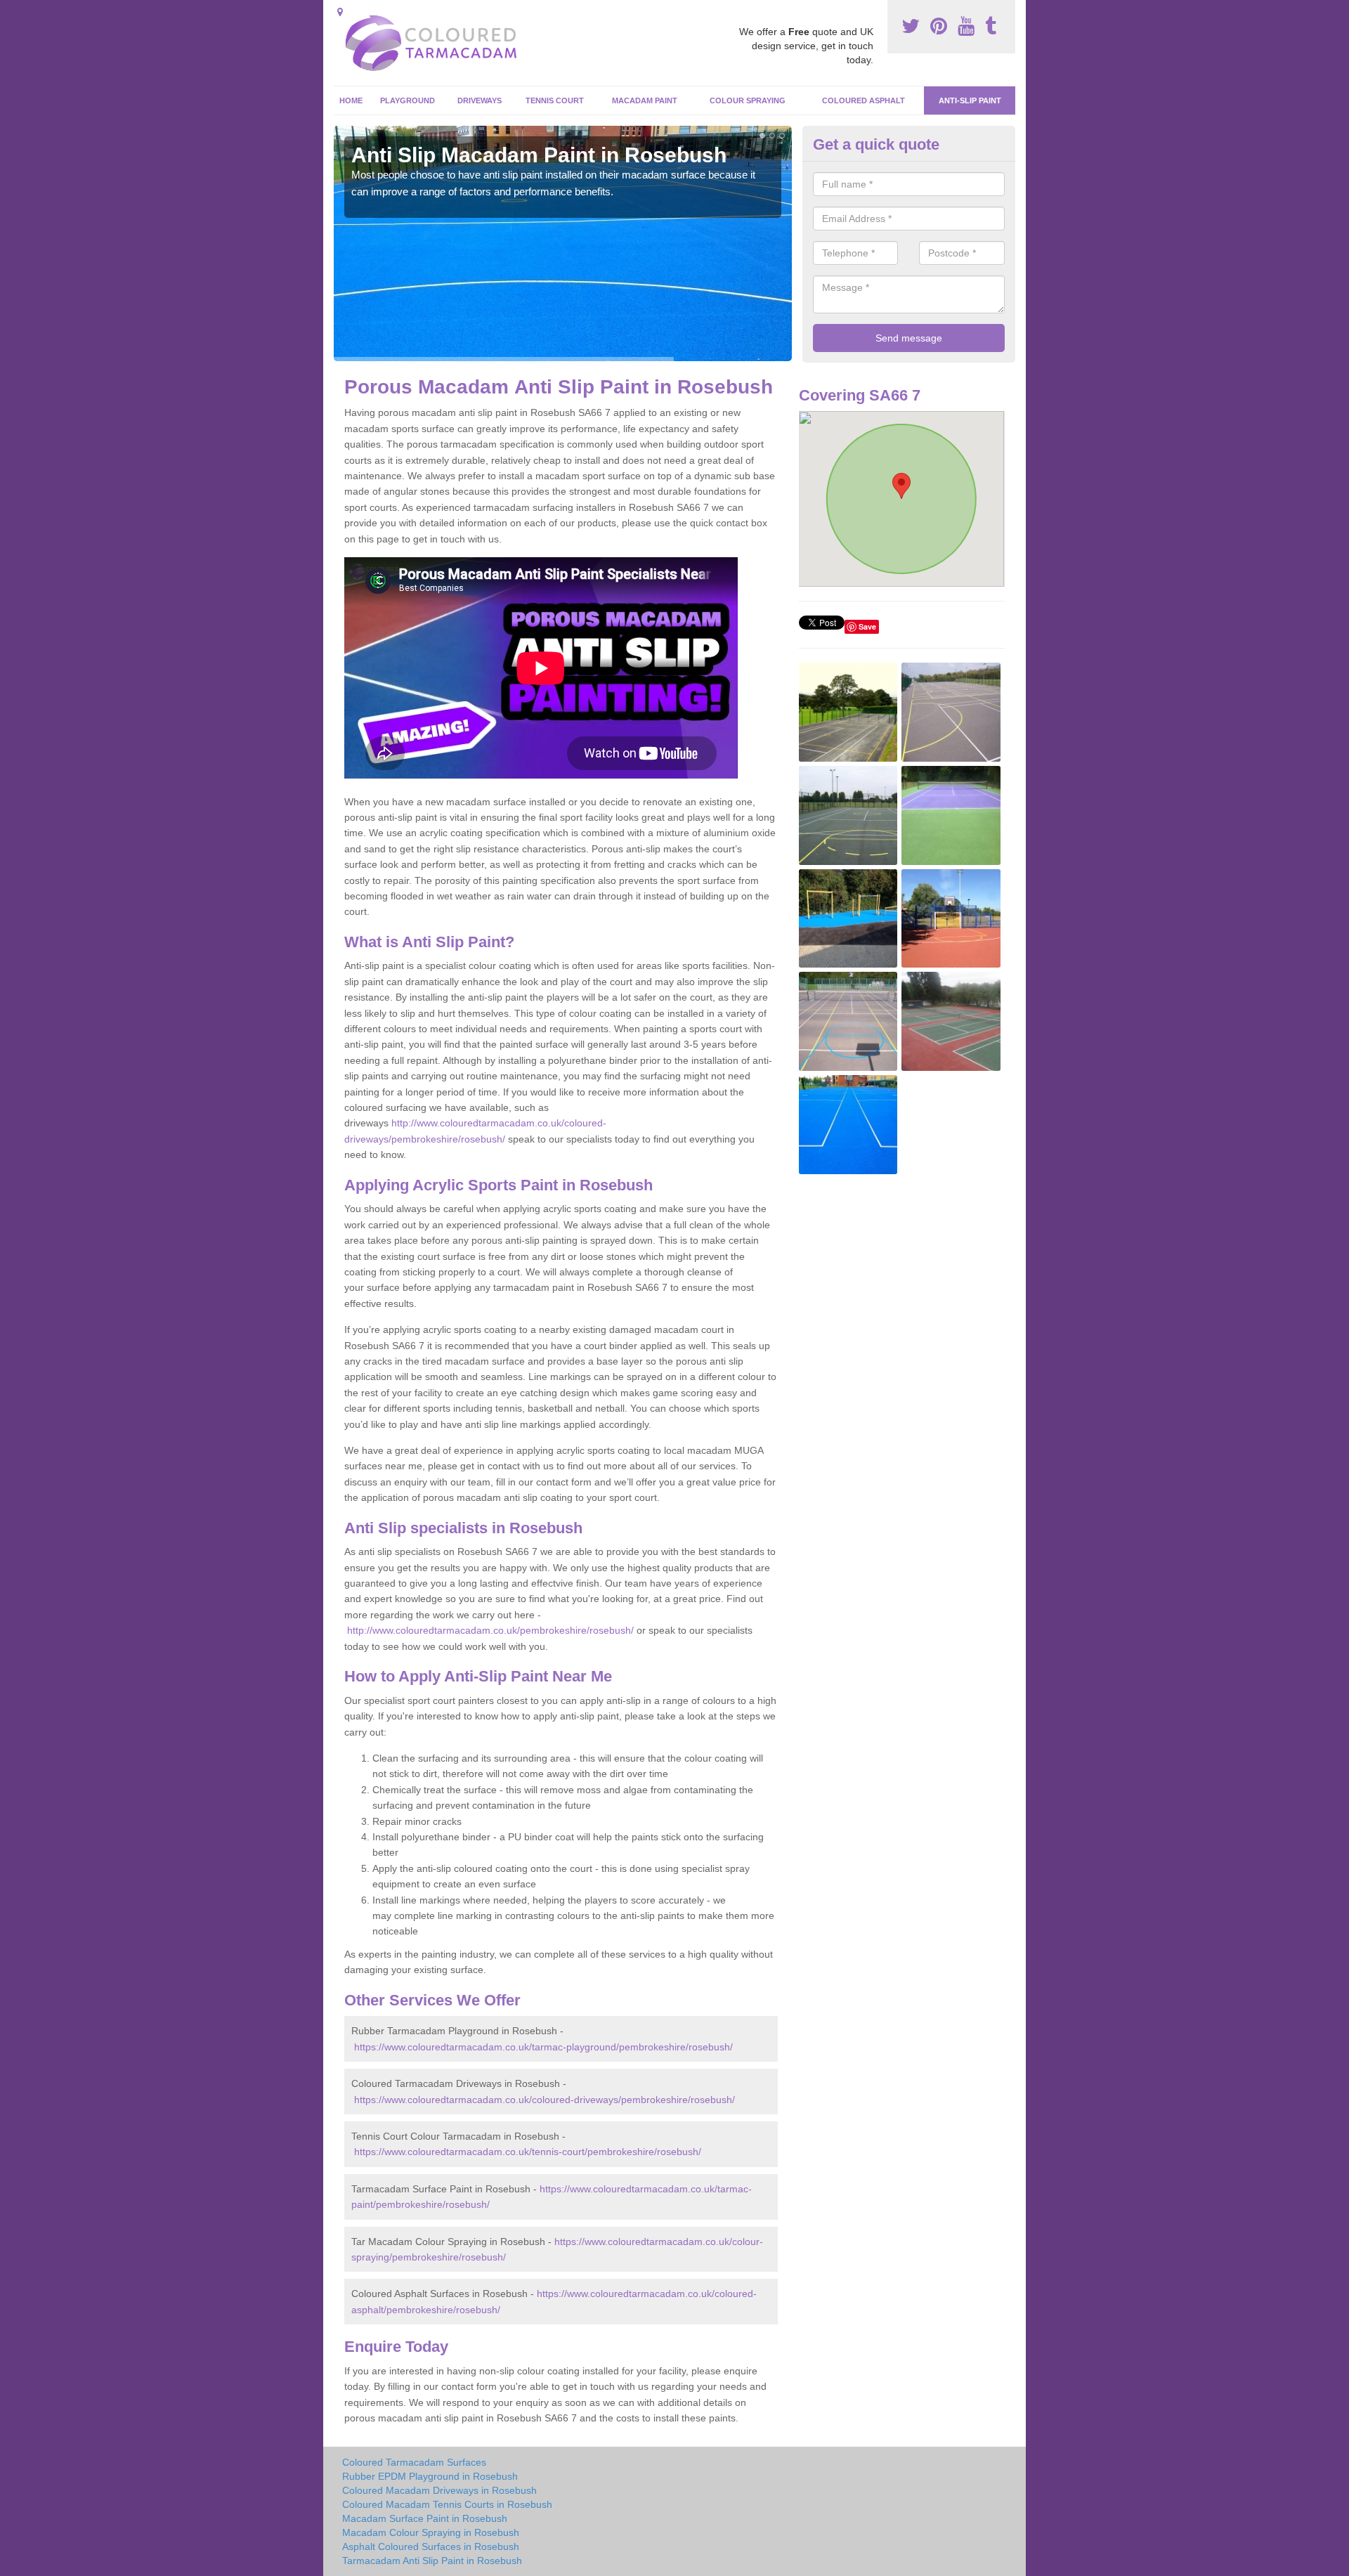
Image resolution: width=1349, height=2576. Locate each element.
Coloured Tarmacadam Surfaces (414, 2462)
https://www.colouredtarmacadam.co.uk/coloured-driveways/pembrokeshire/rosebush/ (545, 2100)
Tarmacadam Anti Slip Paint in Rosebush (432, 2561)
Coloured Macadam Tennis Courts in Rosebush (447, 2504)
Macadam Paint (645, 100)
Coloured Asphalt (864, 100)
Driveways (480, 100)
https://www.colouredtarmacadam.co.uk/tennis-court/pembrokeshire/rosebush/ (528, 2152)
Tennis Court (555, 100)
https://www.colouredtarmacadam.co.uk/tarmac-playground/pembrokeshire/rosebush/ (543, 2047)
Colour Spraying (748, 100)
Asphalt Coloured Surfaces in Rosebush (431, 2546)
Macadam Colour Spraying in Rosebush (431, 2532)
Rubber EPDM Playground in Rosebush (430, 2476)
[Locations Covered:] (340, 12)
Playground (408, 100)
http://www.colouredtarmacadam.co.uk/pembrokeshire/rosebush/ (490, 1630)
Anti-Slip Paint (970, 100)
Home (351, 100)
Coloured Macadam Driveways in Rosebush (439, 2490)
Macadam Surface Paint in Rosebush (425, 2518)
